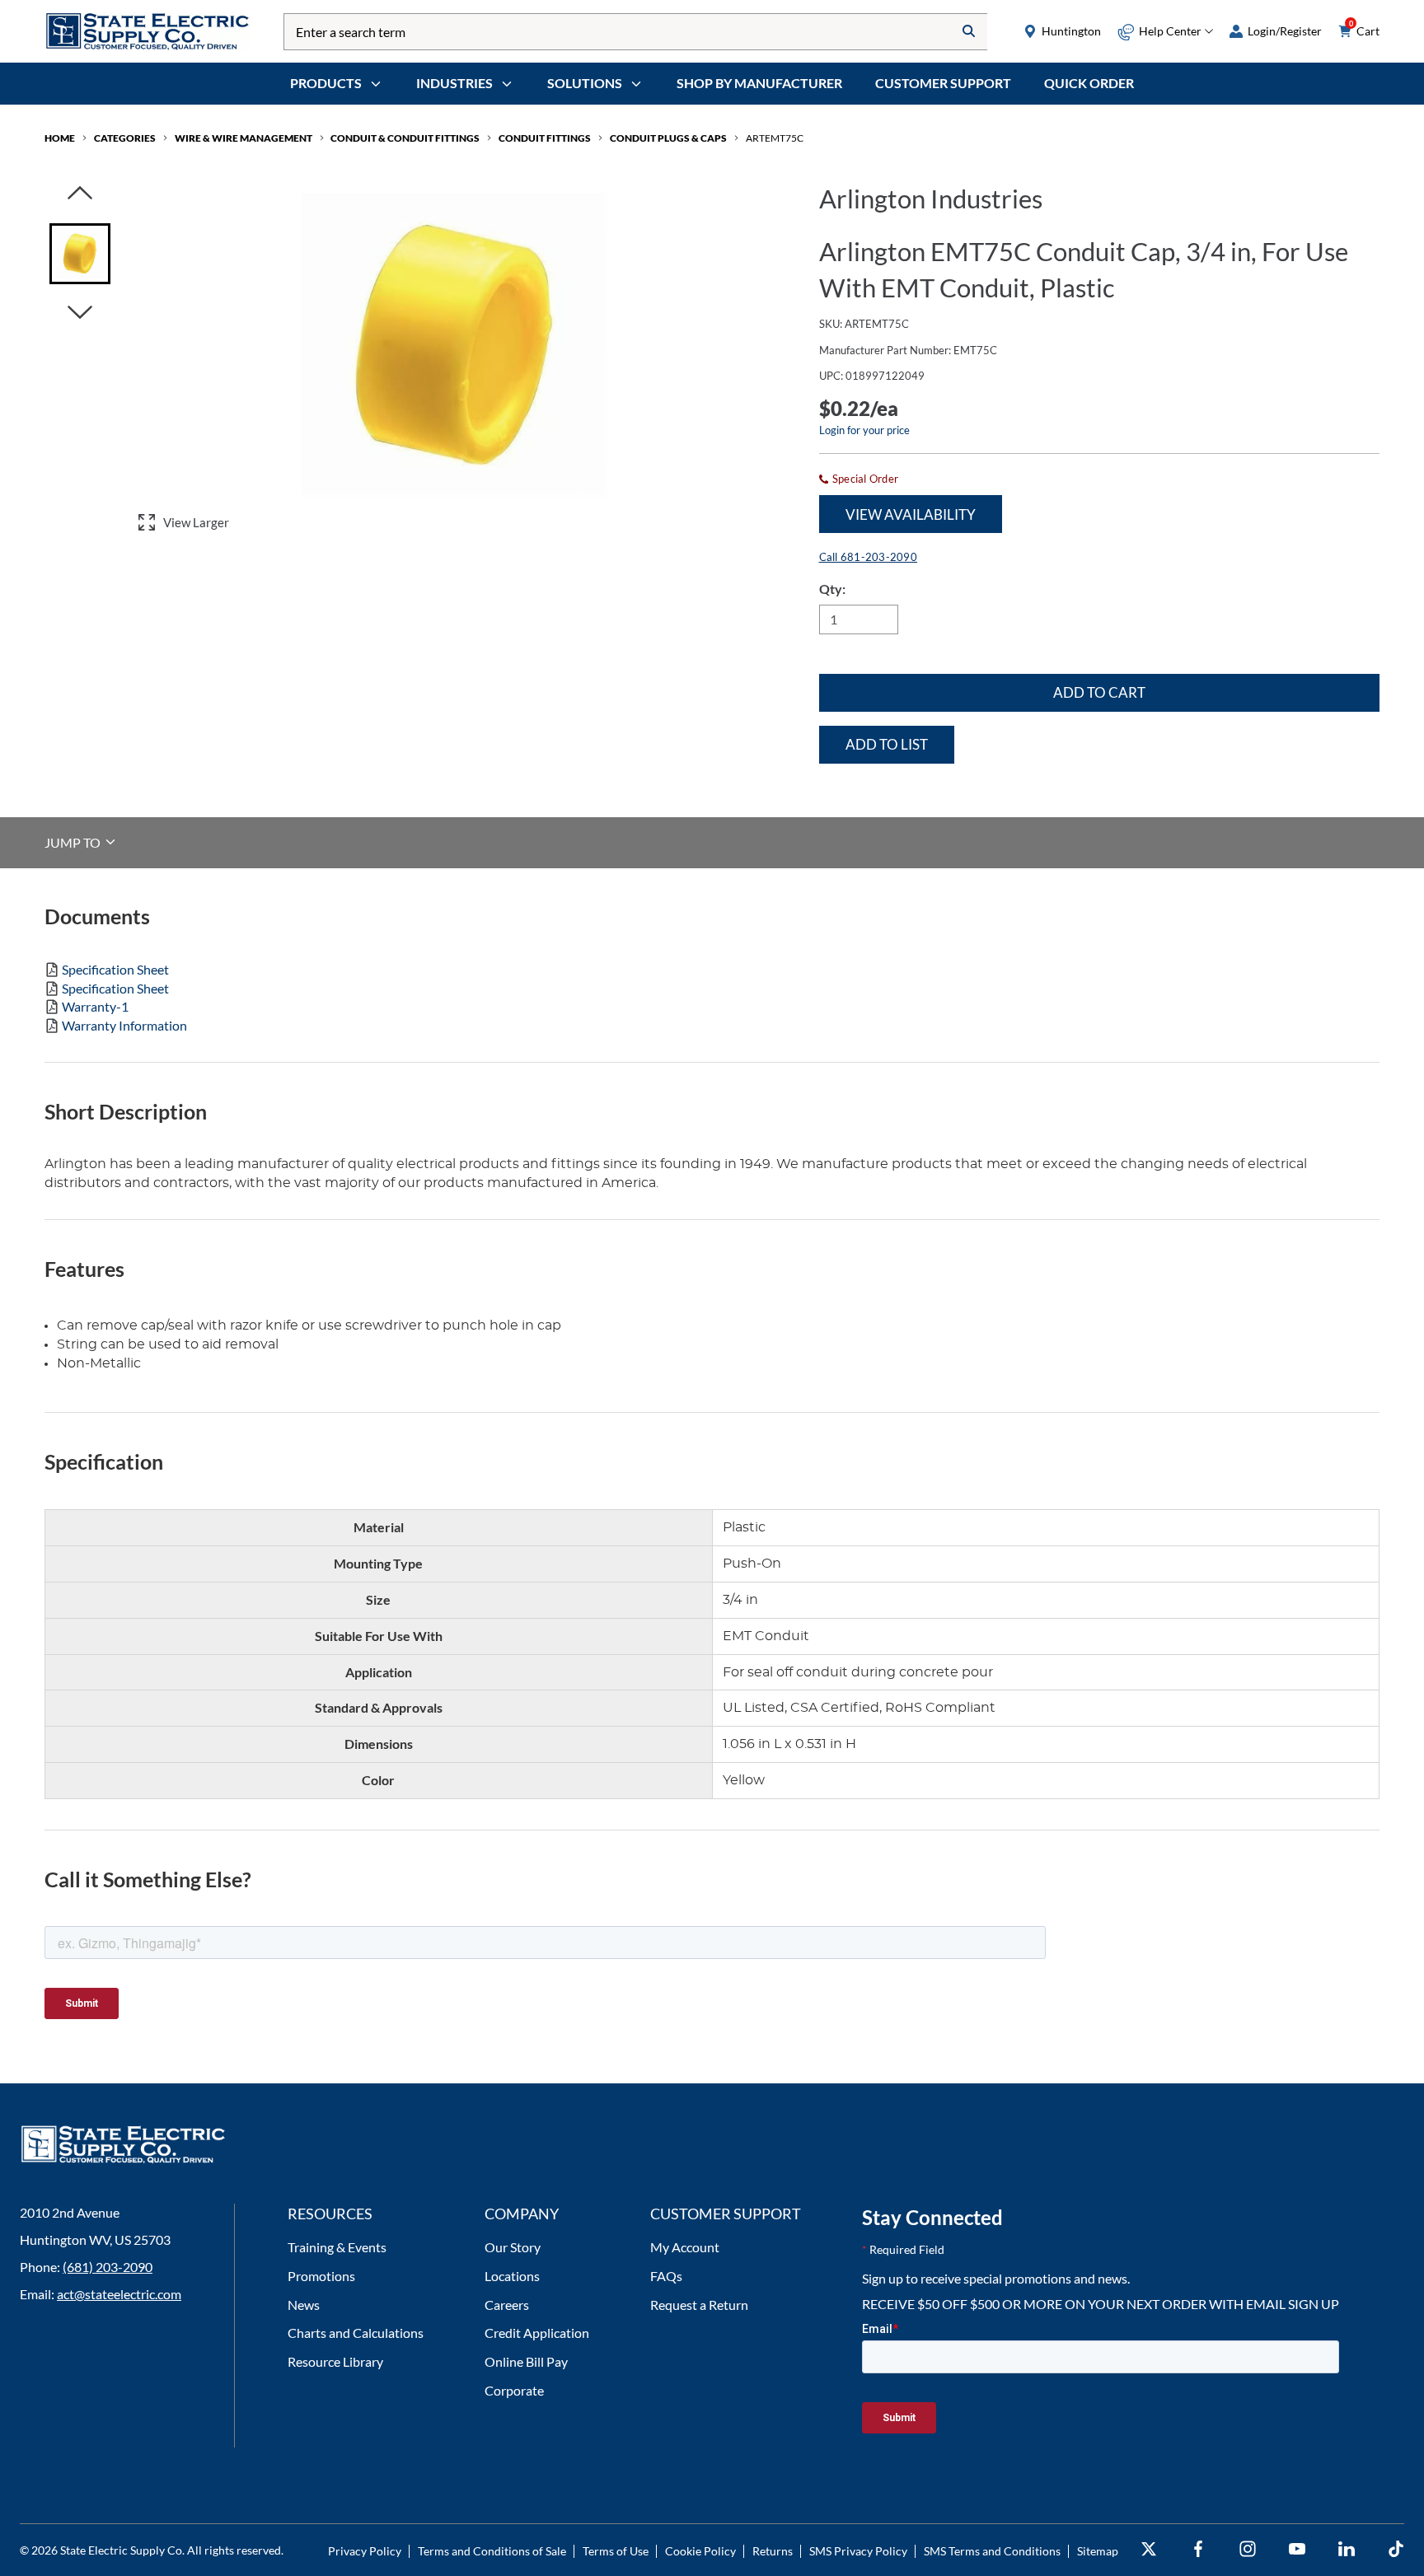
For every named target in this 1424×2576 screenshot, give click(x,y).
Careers (507, 2305)
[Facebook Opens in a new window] (1198, 2549)
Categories (125, 138)
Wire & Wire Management (244, 138)
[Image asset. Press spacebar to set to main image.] (80, 254)
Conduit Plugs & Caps (668, 138)
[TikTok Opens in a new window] (1396, 2549)
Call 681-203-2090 (868, 557)
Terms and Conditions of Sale (492, 2551)
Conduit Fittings (545, 138)
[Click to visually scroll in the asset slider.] (80, 194)
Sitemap (1098, 2551)
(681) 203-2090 (108, 2267)
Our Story (513, 2247)
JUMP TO (74, 842)
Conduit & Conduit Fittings (405, 138)
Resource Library (335, 2361)
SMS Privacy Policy (858, 2551)
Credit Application (537, 2333)
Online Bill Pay (526, 2361)
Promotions (321, 2276)
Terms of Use (616, 2551)
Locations (512, 2276)
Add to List (887, 744)
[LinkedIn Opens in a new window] (1347, 2549)
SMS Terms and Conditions (992, 2551)
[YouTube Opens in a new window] (1297, 2549)
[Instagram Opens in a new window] (1248, 2549)
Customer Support (943, 83)
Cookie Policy (700, 2551)
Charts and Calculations (356, 2333)
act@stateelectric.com (119, 2294)
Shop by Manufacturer (759, 83)
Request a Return (699, 2305)
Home (60, 138)
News (304, 2305)
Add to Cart (1099, 692)
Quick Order (1089, 83)
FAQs (666, 2276)
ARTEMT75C (775, 138)
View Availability (911, 514)
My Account (685, 2247)
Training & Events (337, 2247)
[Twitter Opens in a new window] (1149, 2549)
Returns (773, 2551)
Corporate (514, 2390)
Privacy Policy (365, 2551)
